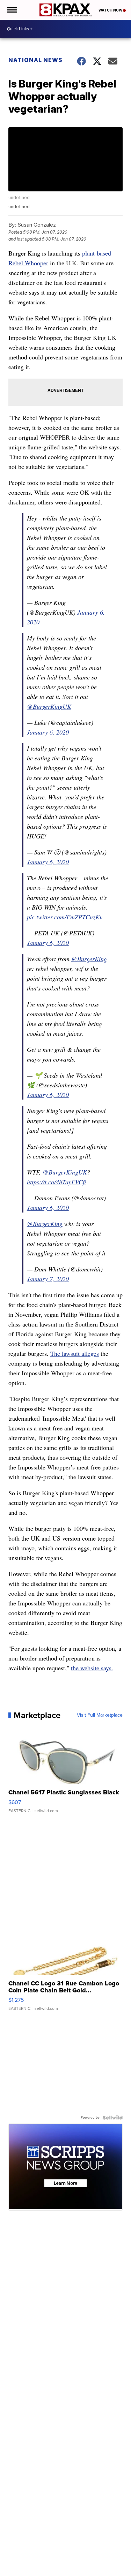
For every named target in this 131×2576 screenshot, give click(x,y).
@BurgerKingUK (49, 706)
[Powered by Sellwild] (112, 2118)
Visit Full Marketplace (100, 1715)
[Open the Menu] (12, 10)
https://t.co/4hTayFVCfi (56, 1182)
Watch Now (111, 10)
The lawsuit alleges (75, 1353)
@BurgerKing (89, 959)
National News (35, 60)
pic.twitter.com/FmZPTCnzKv (65, 917)
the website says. (92, 1668)
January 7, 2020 (48, 1279)
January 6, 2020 (48, 732)
